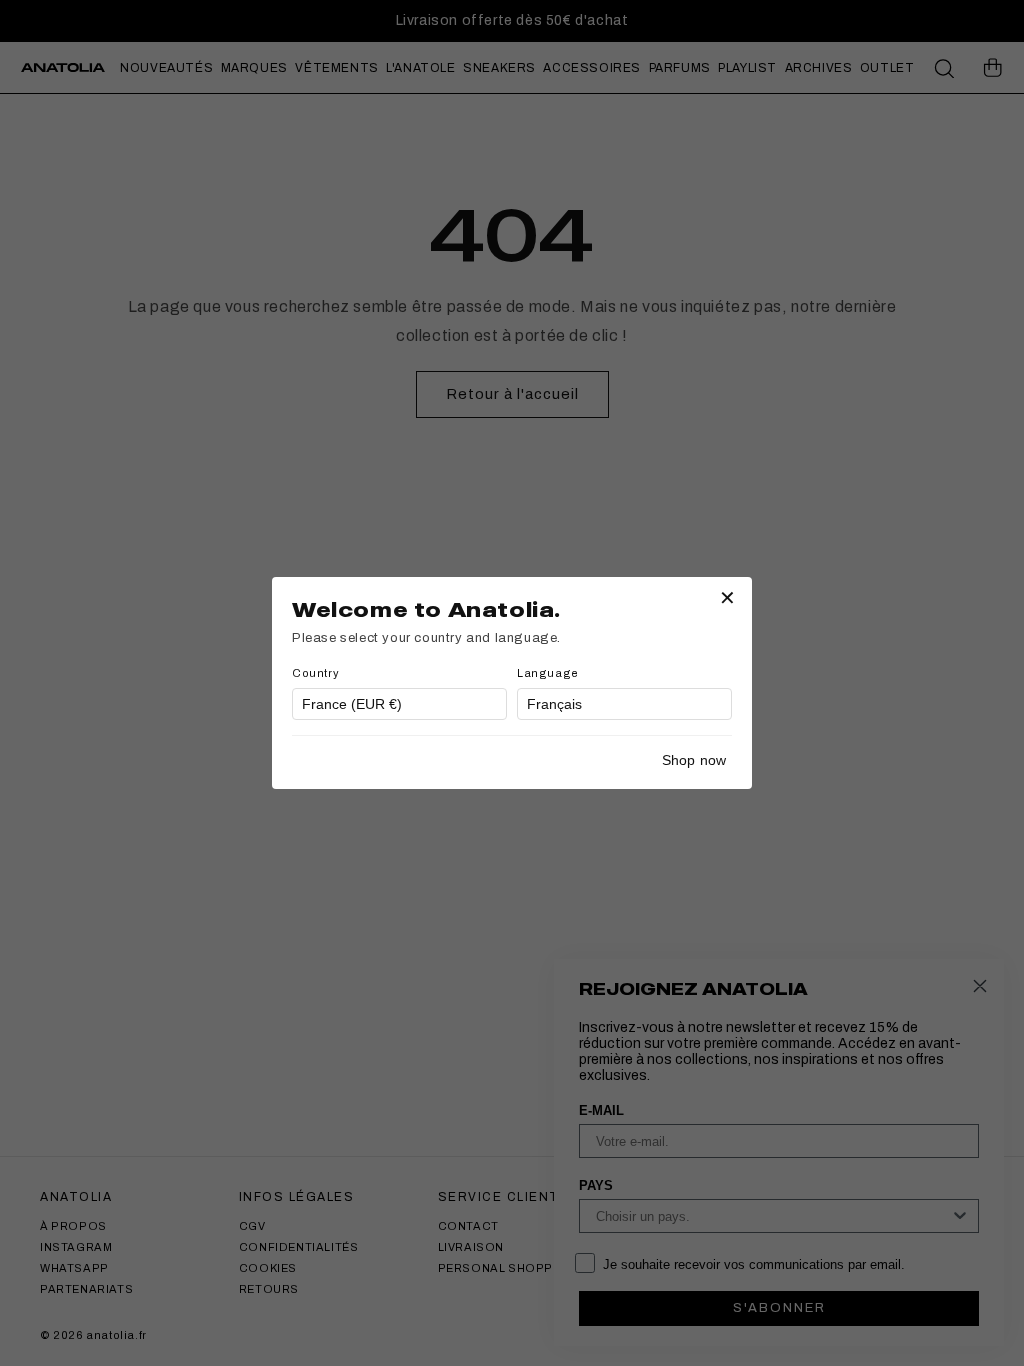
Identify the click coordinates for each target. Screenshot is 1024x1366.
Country (315, 673)
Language (548, 673)
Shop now (694, 760)
